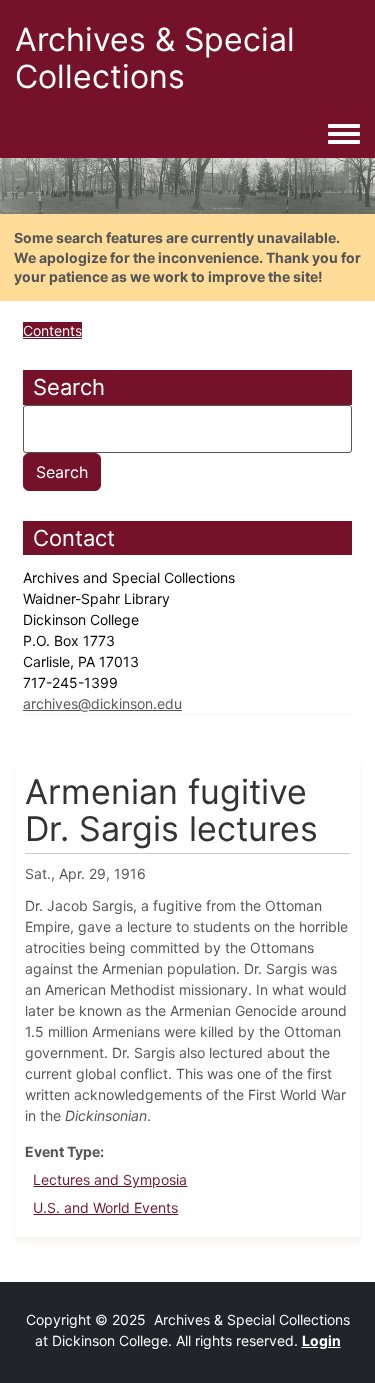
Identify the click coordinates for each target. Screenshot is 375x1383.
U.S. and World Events (105, 1207)
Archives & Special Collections (155, 58)
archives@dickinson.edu (102, 703)
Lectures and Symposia (110, 1179)
